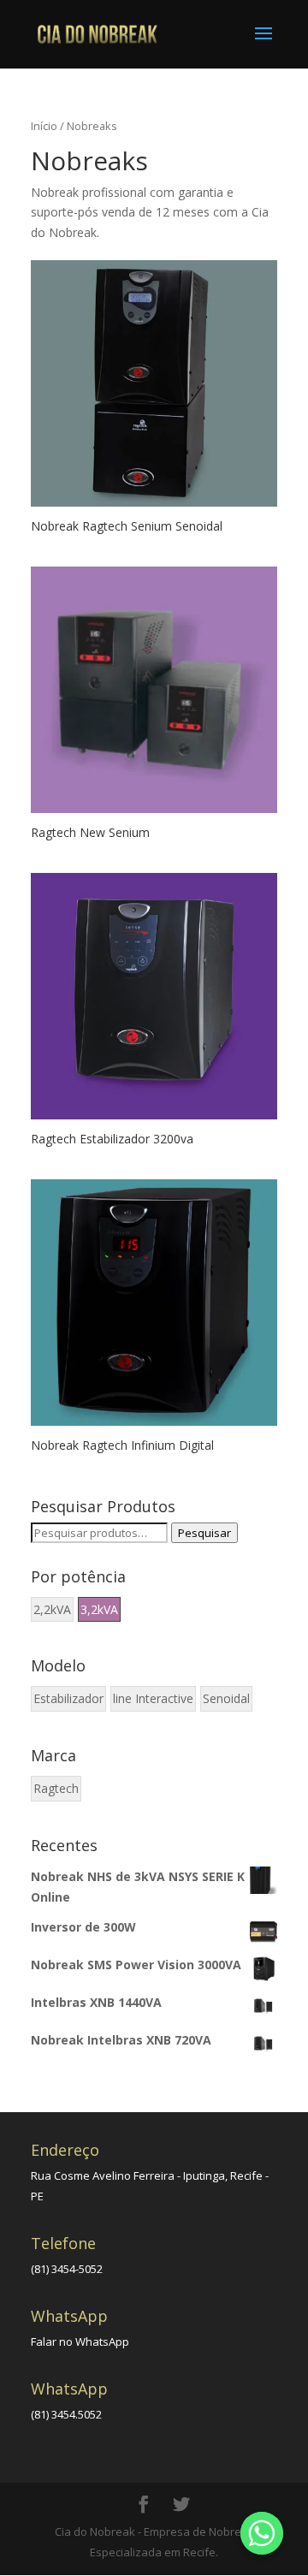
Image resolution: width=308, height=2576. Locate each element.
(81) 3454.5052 (66, 2414)
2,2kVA (52, 1609)
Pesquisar (204, 1533)
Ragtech (56, 1788)
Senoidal (226, 1698)
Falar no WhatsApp (80, 2342)
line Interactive (153, 1698)
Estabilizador (68, 1698)
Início (44, 126)
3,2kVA (99, 1609)
